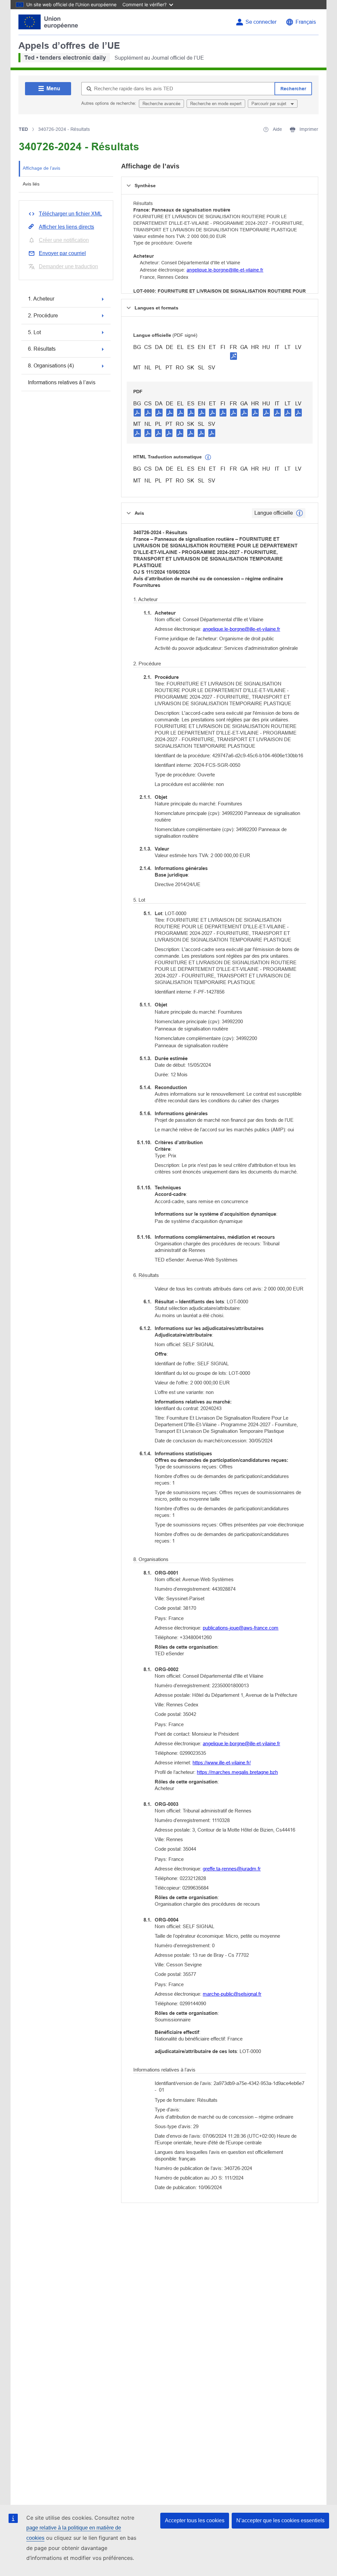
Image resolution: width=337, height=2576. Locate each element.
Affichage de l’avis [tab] (41, 168)
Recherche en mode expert (216, 104)
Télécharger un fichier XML (70, 214)
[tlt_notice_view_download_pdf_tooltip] (137, 412)
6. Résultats (42, 349)
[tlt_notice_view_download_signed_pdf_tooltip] (234, 356)
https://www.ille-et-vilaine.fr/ (222, 1763)
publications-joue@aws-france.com (241, 1628)
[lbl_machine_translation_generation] (208, 457)
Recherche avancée (161, 104)
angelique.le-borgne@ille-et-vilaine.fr (225, 270)
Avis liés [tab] (31, 184)
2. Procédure (43, 316)
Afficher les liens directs (66, 227)
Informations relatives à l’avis (62, 382)
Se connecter (261, 22)
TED (23, 129)
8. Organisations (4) (51, 366)
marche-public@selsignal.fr (232, 1994)
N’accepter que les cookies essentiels (280, 2520)
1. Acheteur (41, 299)
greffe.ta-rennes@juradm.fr (232, 1869)
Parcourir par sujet (270, 104)
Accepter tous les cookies (195, 2520)
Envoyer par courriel (62, 253)
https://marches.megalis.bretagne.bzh (237, 1772)
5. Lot (34, 332)
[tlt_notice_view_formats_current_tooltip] (299, 513)
